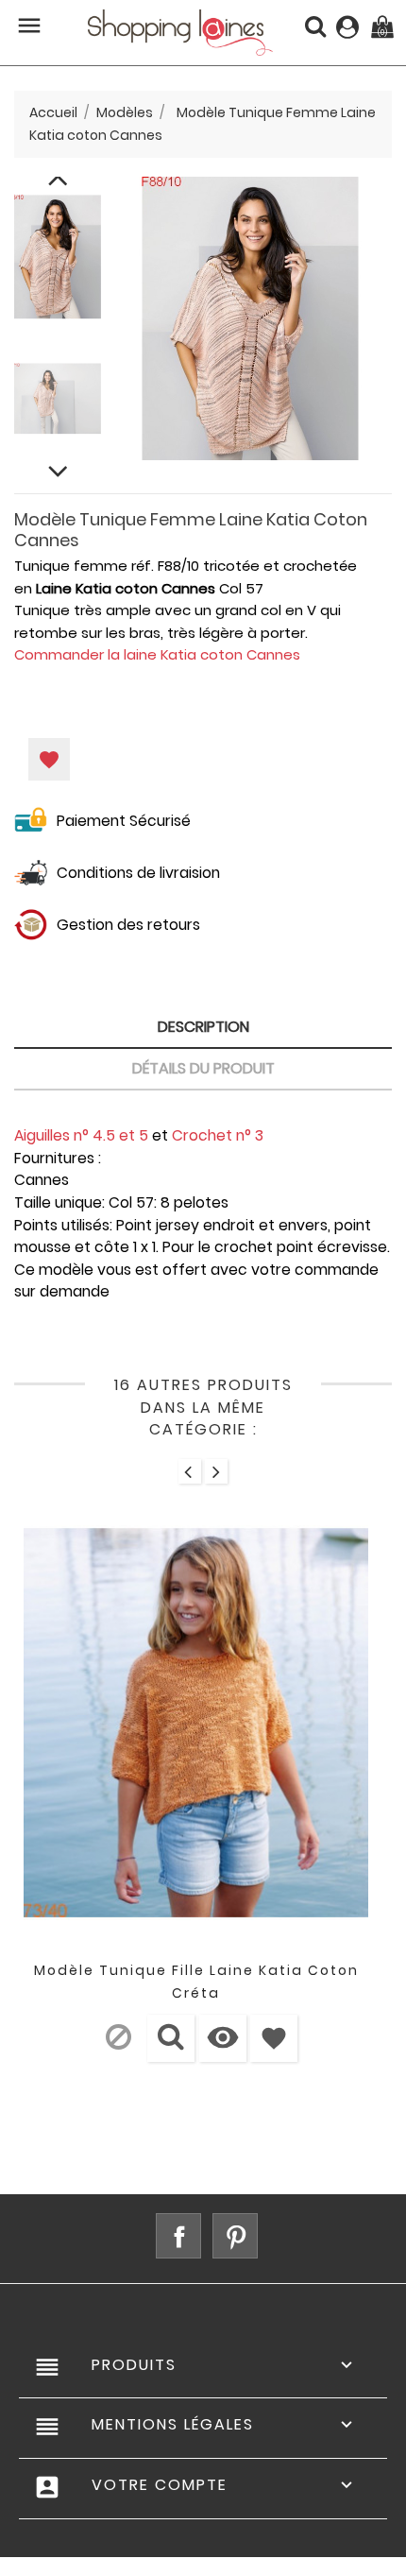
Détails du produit (203, 1068)
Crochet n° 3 (218, 1135)
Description (203, 1027)
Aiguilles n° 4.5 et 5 (81, 1135)
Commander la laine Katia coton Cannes (157, 654)
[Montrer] (171, 2038)
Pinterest (235, 2236)
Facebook (178, 2236)
